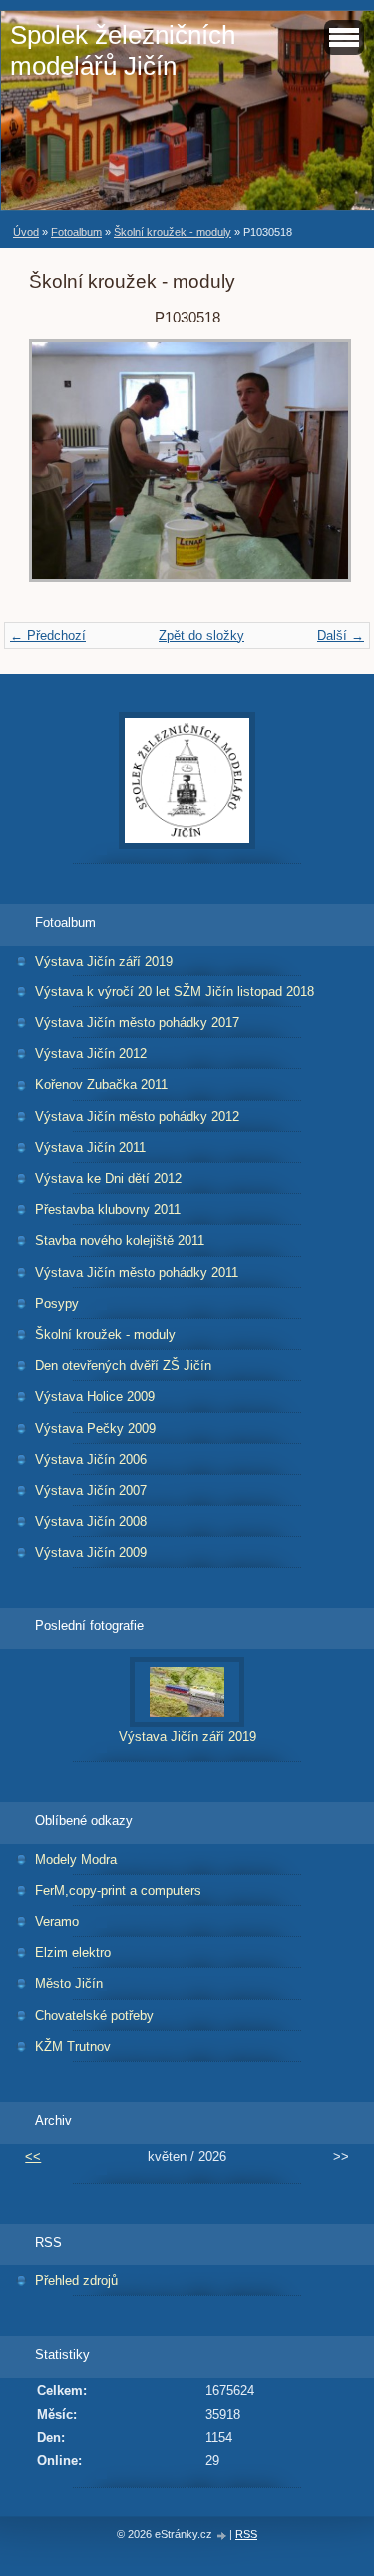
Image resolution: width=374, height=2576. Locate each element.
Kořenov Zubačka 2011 (101, 1085)
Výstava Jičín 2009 (91, 1552)
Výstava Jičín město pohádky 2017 (137, 1023)
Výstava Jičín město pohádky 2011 (137, 1273)
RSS (246, 2534)
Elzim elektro (73, 1952)
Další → (341, 636)
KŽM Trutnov (73, 2046)
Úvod (26, 232)
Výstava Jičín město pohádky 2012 (137, 1117)
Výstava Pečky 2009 (95, 1428)
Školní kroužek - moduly (173, 232)
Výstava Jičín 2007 (91, 1490)
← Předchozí (48, 636)
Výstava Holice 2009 (95, 1396)
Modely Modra (76, 1860)
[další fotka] (313, 471)
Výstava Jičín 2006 (91, 1459)
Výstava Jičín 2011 (90, 1148)
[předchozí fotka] (61, 471)
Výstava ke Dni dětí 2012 (108, 1179)
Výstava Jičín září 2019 (104, 961)
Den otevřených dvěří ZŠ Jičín (123, 1365)
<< (33, 2156)
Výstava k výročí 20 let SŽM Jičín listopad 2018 (175, 992)
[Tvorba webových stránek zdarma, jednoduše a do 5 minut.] (222, 2536)
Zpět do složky (201, 636)
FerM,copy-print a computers (118, 1891)
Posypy (57, 1303)
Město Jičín (69, 1983)
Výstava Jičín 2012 (91, 1054)
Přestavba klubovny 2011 (108, 1210)
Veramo (57, 1922)
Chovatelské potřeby (94, 2015)
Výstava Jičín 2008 (91, 1521)
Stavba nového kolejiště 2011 (120, 1241)
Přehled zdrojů (76, 2281)
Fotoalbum (76, 232)
